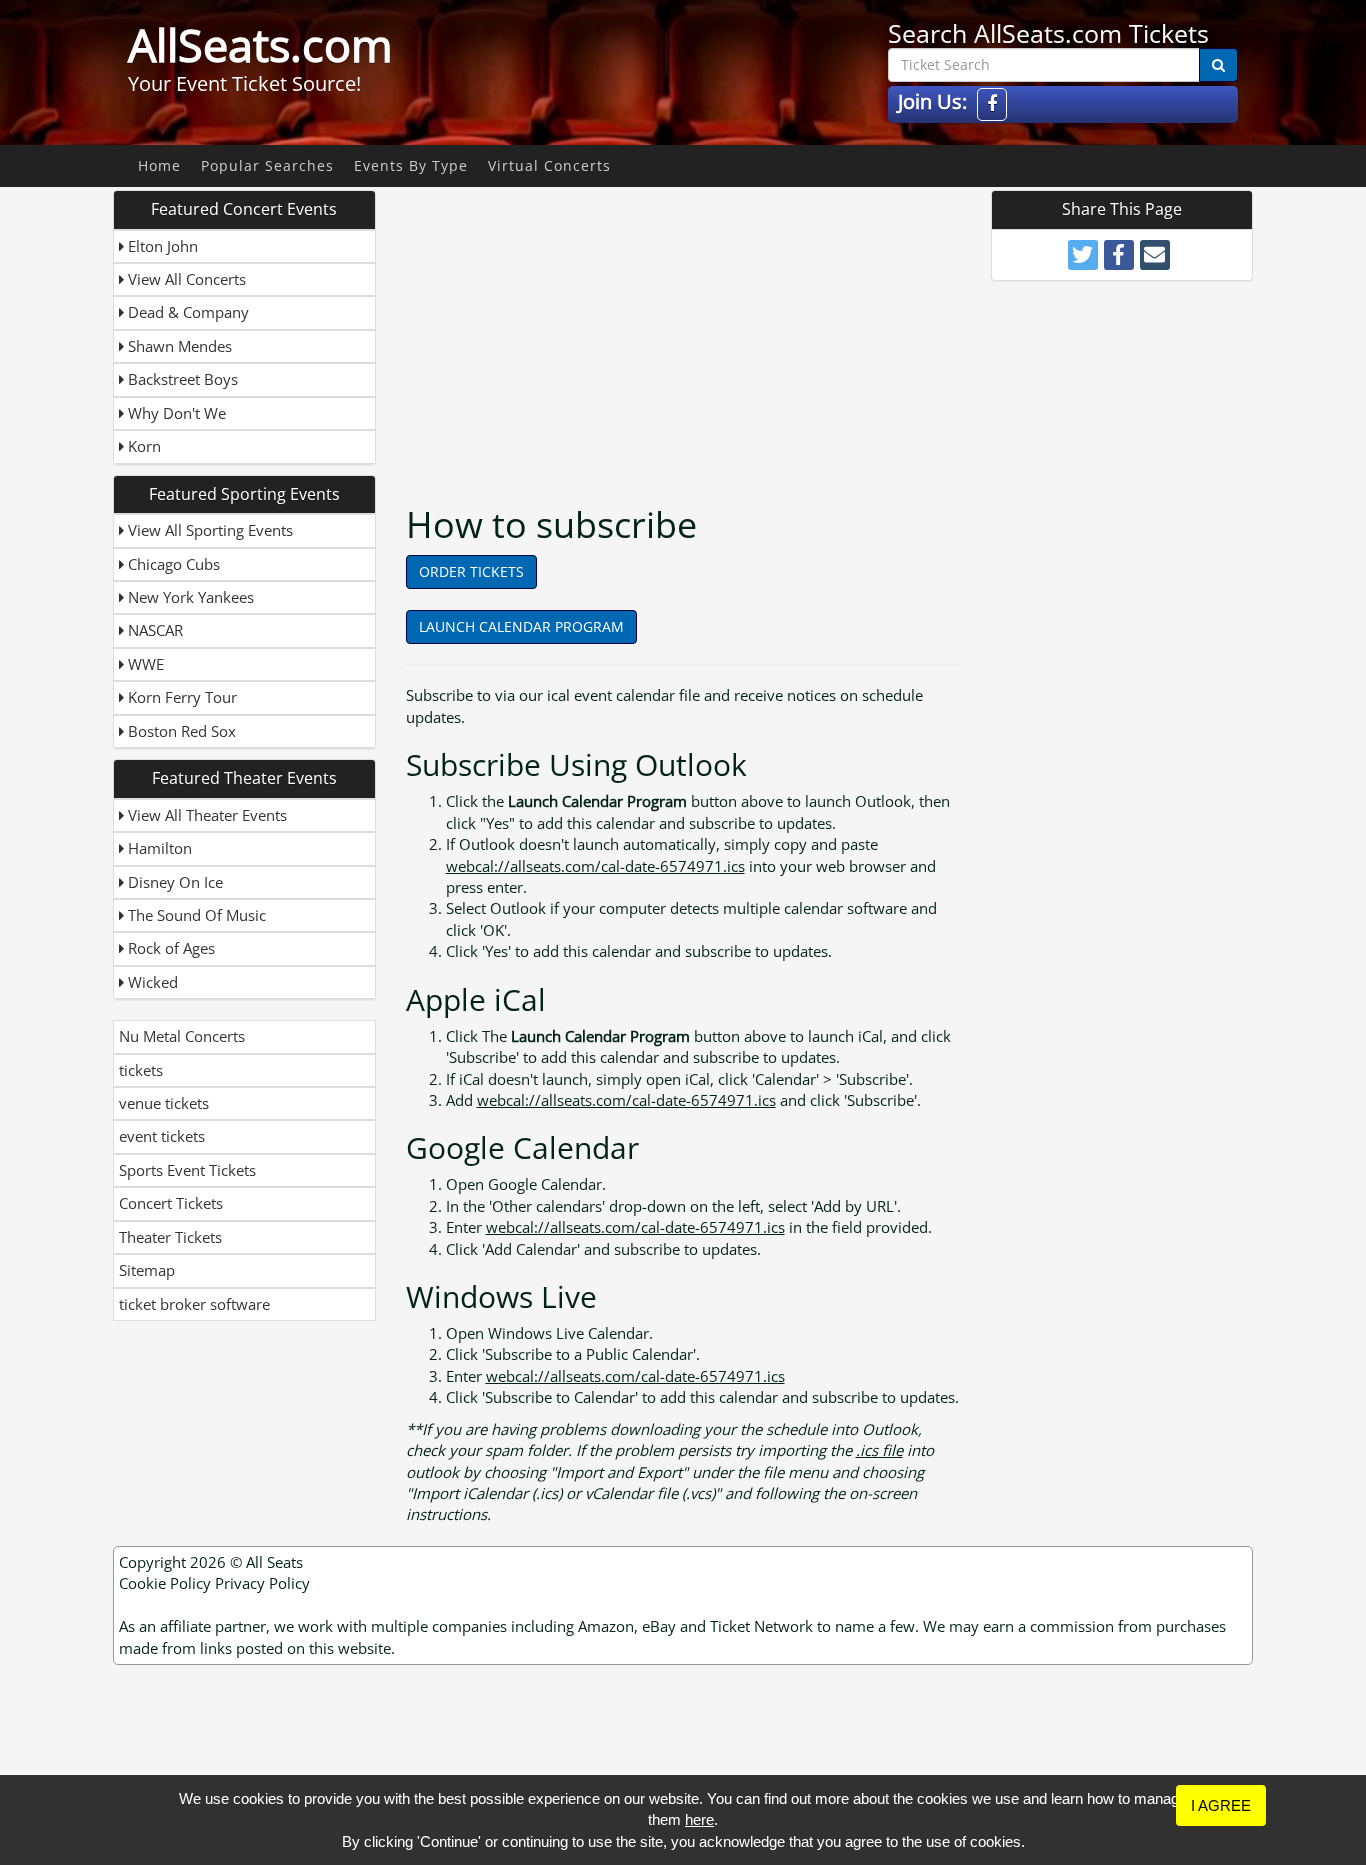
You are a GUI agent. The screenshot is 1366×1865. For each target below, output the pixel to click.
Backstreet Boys (181, 379)
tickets (141, 1070)
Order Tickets (471, 571)
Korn (142, 446)
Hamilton (158, 848)
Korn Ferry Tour (180, 697)
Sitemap (147, 1270)
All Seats (274, 1562)
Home (159, 165)
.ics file (879, 1450)
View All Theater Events (205, 815)
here (699, 1819)
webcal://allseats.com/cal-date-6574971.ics (595, 866)
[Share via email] (1155, 255)
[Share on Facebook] (1119, 255)
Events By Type (411, 165)
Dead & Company (186, 312)
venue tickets (164, 1103)
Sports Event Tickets (187, 1170)
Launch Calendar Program (521, 626)
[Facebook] (992, 104)
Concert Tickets (171, 1203)
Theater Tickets (170, 1237)
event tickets (162, 1136)
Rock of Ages (169, 948)
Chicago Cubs (172, 564)
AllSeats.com (260, 45)
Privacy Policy (262, 1583)
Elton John (161, 246)
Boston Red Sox (180, 731)
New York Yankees (189, 597)
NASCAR (153, 630)
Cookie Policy (165, 1583)
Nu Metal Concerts (182, 1036)
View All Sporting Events (208, 530)
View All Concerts (185, 279)
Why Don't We (175, 413)
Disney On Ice (173, 882)
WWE (144, 664)
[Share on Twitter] (1083, 255)
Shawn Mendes (178, 346)
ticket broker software (194, 1304)
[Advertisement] (686, 330)
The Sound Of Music (195, 915)
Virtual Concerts (549, 165)
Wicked (151, 982)
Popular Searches (267, 165)
